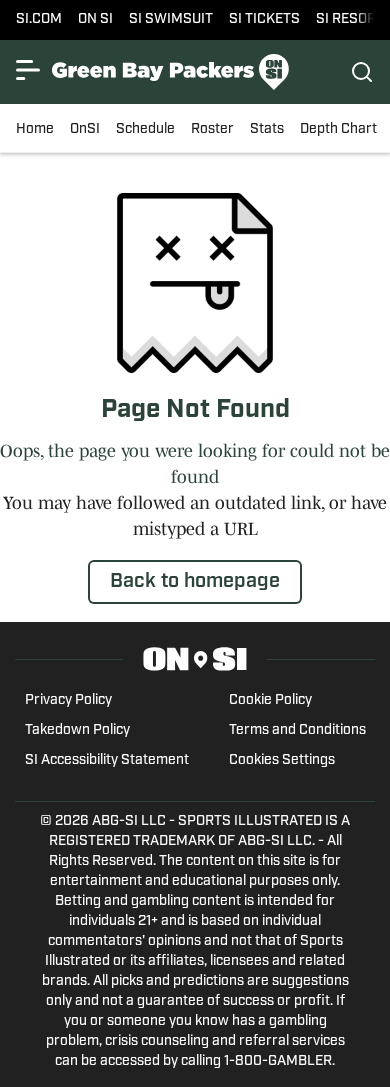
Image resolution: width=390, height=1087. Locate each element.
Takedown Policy (77, 730)
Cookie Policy (270, 700)
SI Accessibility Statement (107, 760)
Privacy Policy (68, 700)
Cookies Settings (282, 760)
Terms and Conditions (297, 730)
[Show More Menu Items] (28, 70)
